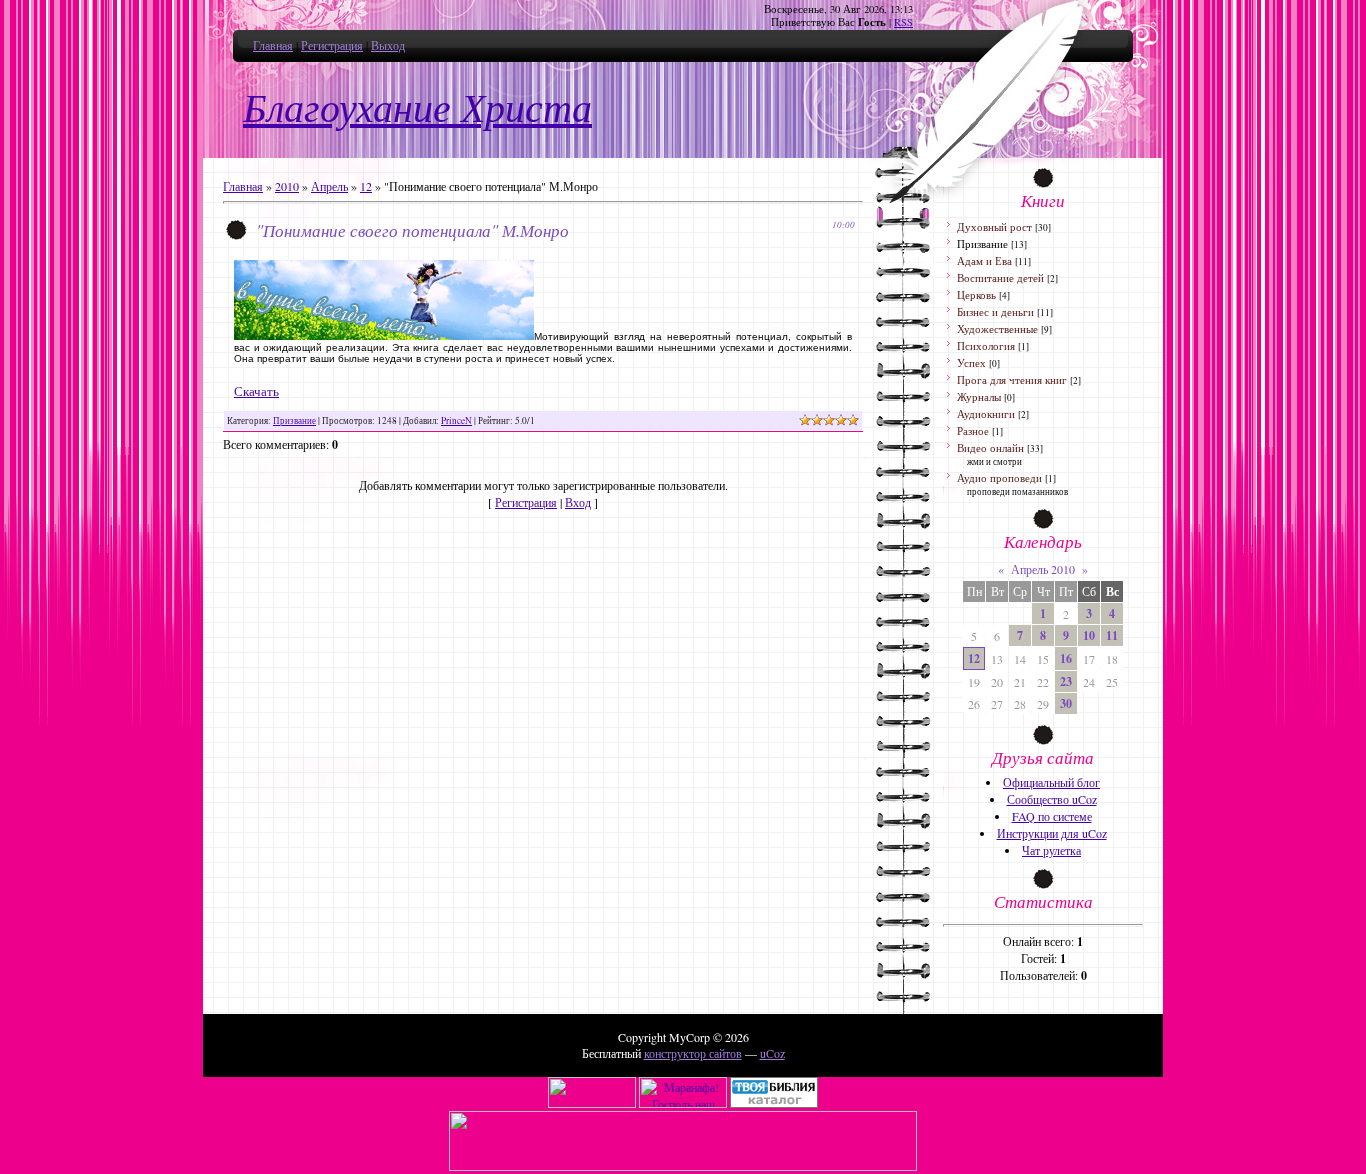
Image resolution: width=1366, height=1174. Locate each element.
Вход (578, 502)
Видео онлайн (990, 447)
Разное (973, 430)
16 (1066, 658)
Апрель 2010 (1043, 569)
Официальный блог (1051, 782)
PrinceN (456, 420)
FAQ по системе (1052, 816)
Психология (986, 345)
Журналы (979, 396)
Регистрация (332, 45)
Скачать (256, 391)
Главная (273, 45)
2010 (287, 186)
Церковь (976, 294)
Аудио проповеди (999, 477)
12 (366, 186)
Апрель (329, 186)
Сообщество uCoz (1052, 799)
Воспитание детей (1000, 277)
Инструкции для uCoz (1052, 833)
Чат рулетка (1051, 850)
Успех (971, 362)
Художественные (997, 328)
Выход (388, 45)
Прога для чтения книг (1012, 379)
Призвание (294, 420)
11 (1112, 635)
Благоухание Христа (417, 108)
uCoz (772, 1053)
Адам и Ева (984, 260)
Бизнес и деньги (995, 311)
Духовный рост (994, 226)
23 (1066, 681)
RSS (903, 22)
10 (1089, 635)
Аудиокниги (986, 413)
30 (1066, 703)
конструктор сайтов (693, 1053)
